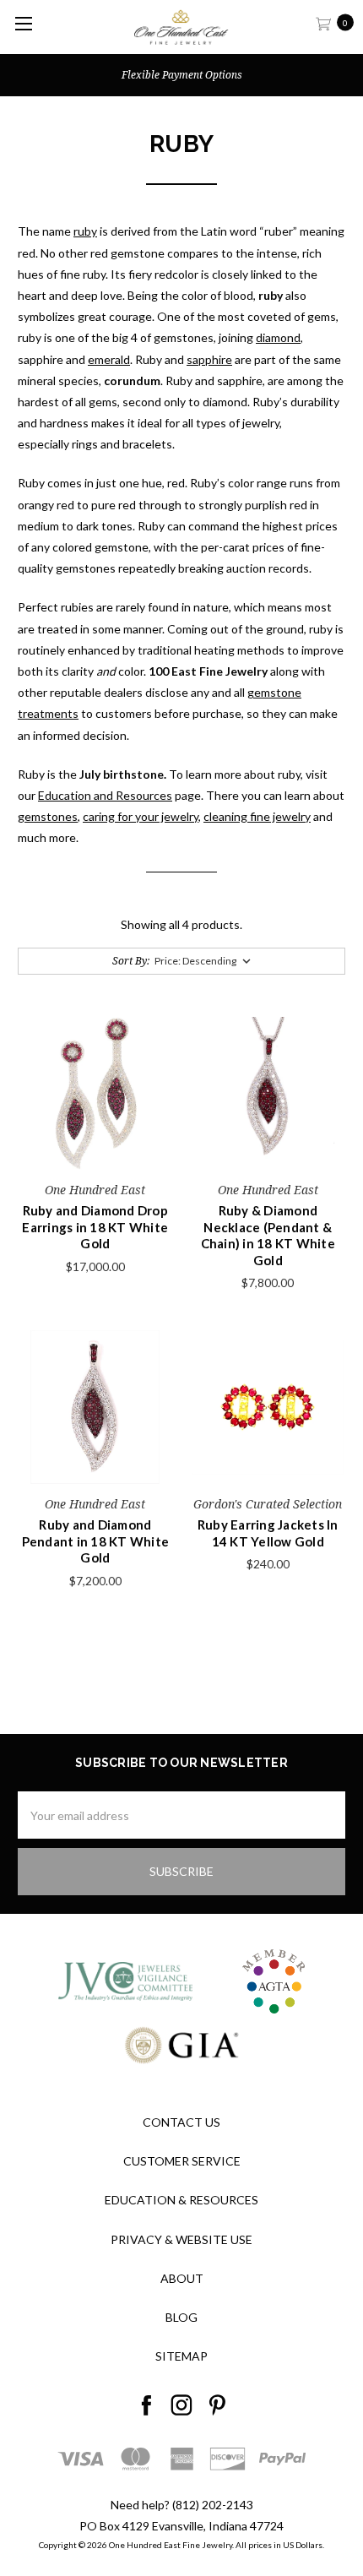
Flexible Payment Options (182, 75)
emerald (109, 359)
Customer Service (182, 2161)
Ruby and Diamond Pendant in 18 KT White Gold (96, 1541)
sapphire (209, 359)
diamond (278, 337)
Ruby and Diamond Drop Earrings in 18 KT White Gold (95, 1227)
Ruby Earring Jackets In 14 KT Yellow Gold (268, 1533)
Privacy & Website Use (181, 2239)
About (182, 2278)
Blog (181, 2317)
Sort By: (131, 961)
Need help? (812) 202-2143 (182, 2505)
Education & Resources (181, 2200)
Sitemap (181, 2356)
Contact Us (181, 2122)
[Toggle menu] (23, 23)
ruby (85, 231)
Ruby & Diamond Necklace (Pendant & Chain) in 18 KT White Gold (268, 1235)
